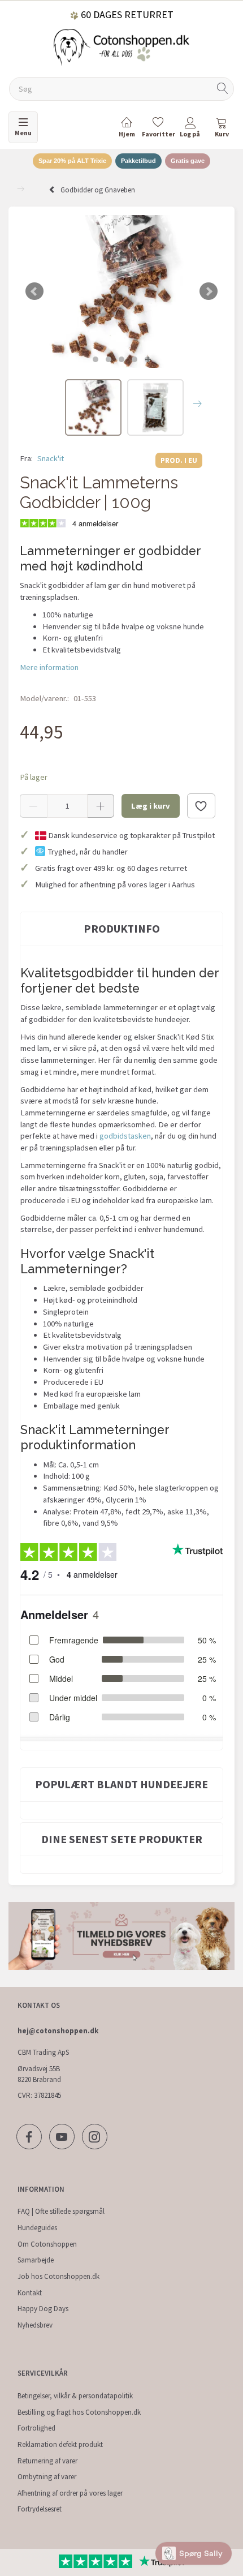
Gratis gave (188, 161)
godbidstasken (125, 1136)
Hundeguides (37, 2228)
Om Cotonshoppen (47, 2244)
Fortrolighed (36, 2428)
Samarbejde (36, 2260)
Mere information (49, 667)
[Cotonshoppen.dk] (121, 46)
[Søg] (223, 89)
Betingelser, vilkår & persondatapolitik (75, 2396)
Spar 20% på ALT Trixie (72, 161)
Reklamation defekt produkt (60, 2444)
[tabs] (222, 129)
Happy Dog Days (43, 2309)
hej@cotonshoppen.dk (58, 2031)
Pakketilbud (138, 161)
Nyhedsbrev (35, 2325)
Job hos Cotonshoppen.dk (58, 2276)
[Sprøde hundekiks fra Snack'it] (121, 291)
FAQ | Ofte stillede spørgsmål (61, 2211)
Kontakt (30, 2293)
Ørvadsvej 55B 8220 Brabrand (39, 2074)
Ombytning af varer (47, 2477)
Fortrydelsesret (40, 2509)
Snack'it (51, 458)
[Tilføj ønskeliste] (201, 806)
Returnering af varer (47, 2461)
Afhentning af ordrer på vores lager (70, 2493)
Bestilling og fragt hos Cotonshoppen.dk (79, 2412)
